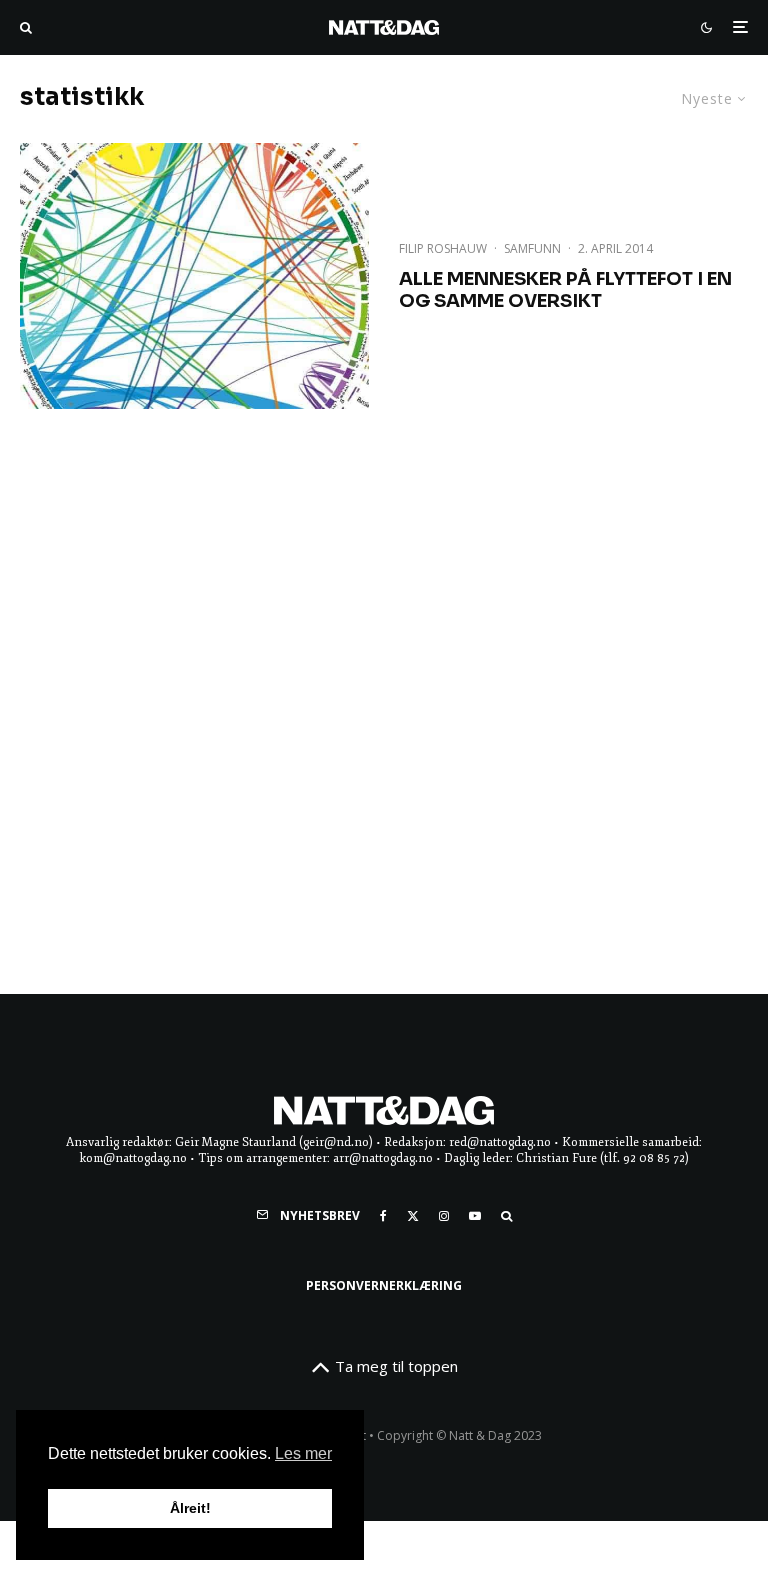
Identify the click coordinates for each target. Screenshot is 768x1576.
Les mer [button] (303, 1453)
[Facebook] (383, 1216)
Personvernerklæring (384, 1285)
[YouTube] (475, 1216)
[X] (413, 1216)
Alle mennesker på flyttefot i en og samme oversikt (565, 290)
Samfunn (532, 248)
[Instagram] (444, 1216)
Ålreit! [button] (190, 1508)
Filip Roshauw (443, 248)
